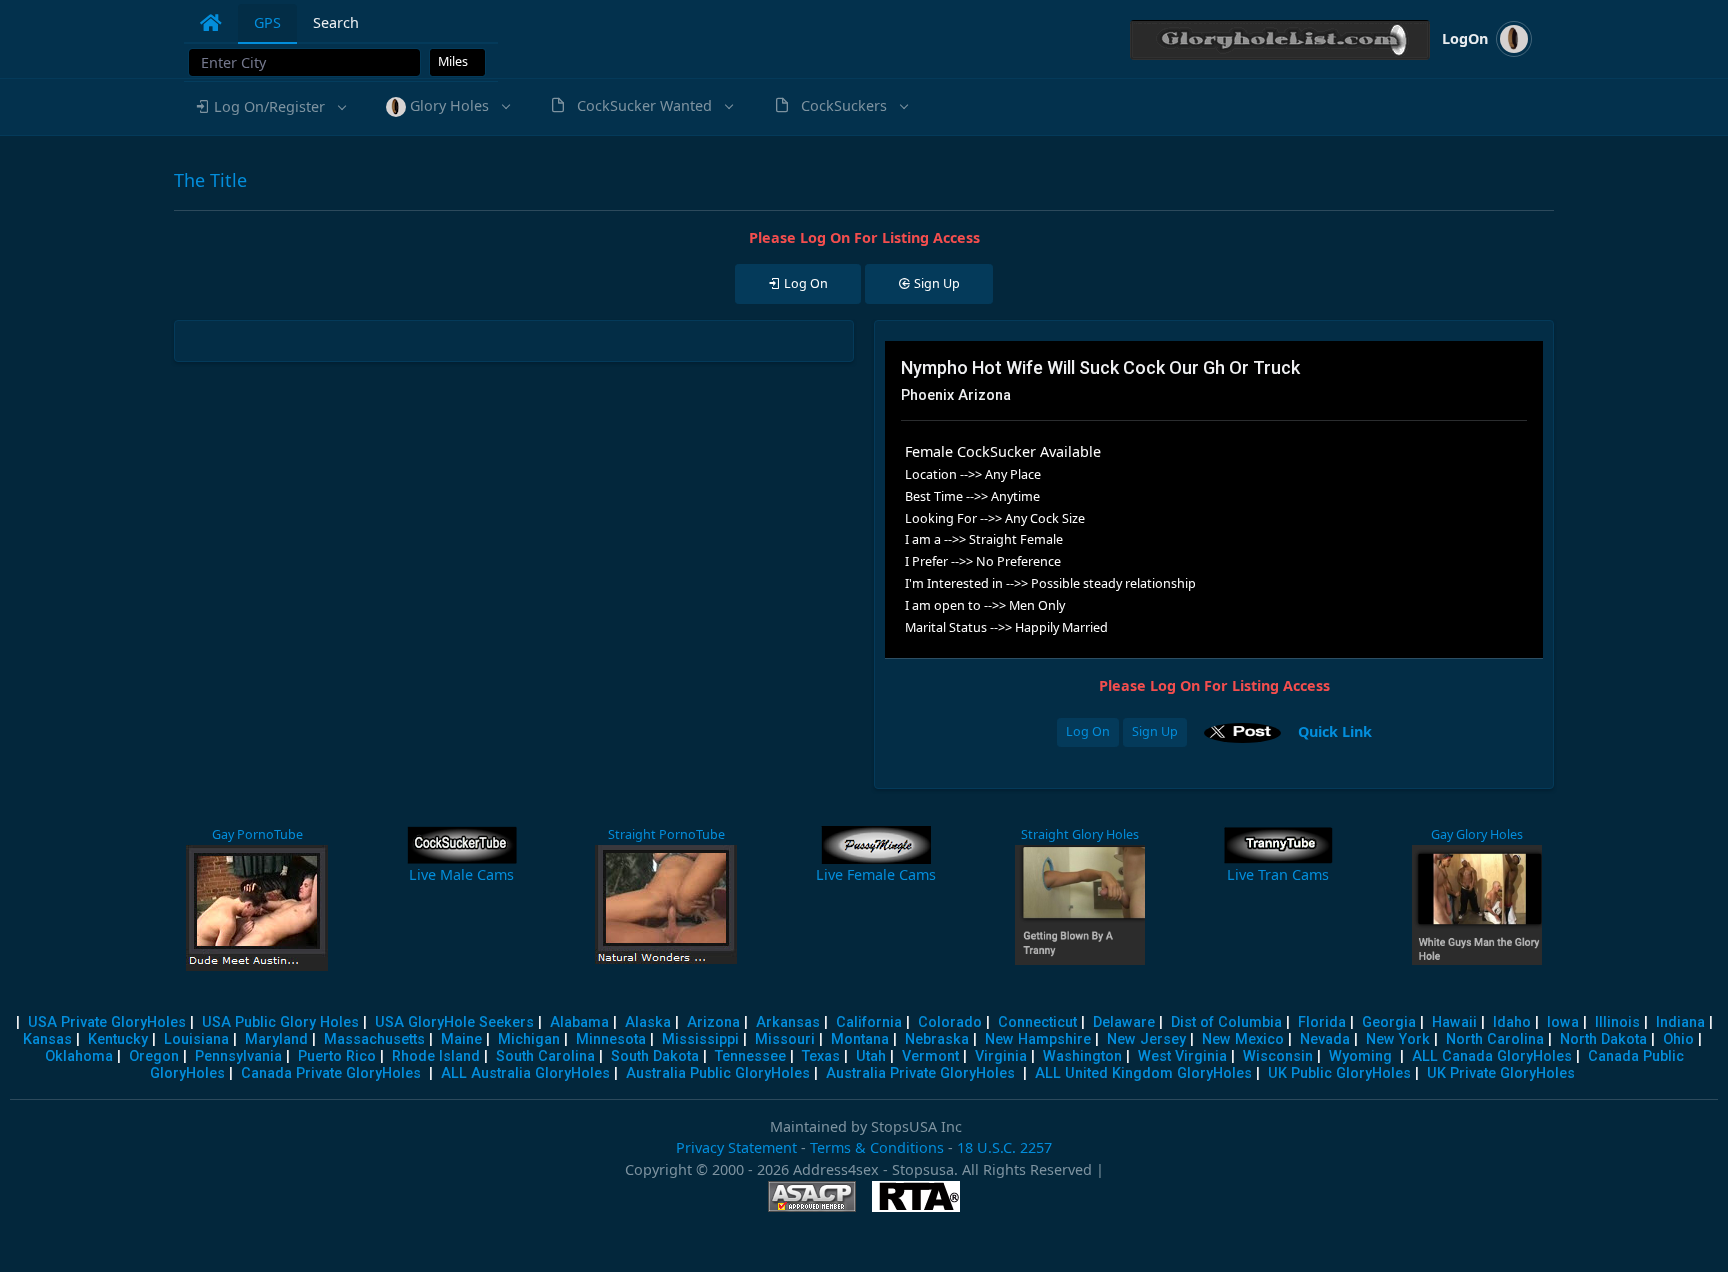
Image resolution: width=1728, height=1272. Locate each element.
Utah (871, 1056)
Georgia (1389, 1022)
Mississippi (700, 1039)
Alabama (579, 1022)
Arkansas (788, 1022)
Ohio (1678, 1039)
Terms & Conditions (877, 1147)
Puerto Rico (337, 1056)
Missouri (785, 1039)
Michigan (529, 1039)
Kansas (47, 1039)
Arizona (713, 1022)
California (869, 1022)
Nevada (1325, 1039)
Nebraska (937, 1039)
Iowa (1563, 1022)
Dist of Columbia (1226, 1022)
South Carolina (545, 1056)
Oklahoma (79, 1056)
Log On (1088, 731)
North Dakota (1603, 1039)
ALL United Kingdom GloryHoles (1143, 1073)
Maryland (276, 1039)
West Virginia (1182, 1056)
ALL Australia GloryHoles (525, 1073)
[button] (269, 107)
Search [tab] (336, 22)
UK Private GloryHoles (1501, 1073)
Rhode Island (436, 1056)
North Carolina (1495, 1039)
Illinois (1617, 1022)
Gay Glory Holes (1477, 834)
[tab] (211, 23)
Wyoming (1360, 1056)
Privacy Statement (736, 1147)
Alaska (648, 1022)
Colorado (950, 1022)
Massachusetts (374, 1039)
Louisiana (196, 1039)
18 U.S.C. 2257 (1004, 1147)
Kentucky (118, 1039)
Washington (1082, 1056)
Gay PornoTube (257, 834)
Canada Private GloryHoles (331, 1073)
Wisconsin (1278, 1056)
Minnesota (611, 1039)
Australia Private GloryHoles (920, 1073)
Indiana (1680, 1022)
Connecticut (1037, 1022)
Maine (461, 1039)
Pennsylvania (238, 1056)
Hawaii (1454, 1022)
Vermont (930, 1056)
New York (1398, 1039)
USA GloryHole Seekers (454, 1022)
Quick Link (1335, 730)
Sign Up (1155, 731)
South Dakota (655, 1056)
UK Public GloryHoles (1339, 1073)
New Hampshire (1038, 1039)
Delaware (1124, 1022)
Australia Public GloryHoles (718, 1073)
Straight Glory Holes (1080, 834)
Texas (821, 1056)
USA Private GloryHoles (107, 1022)
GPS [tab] (267, 22)
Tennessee (750, 1056)
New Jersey (1146, 1039)
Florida (1322, 1022)
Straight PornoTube (666, 834)
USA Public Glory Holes (280, 1022)
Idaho (1512, 1022)
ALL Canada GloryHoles (1492, 1056)
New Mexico (1243, 1039)
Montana (860, 1039)
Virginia (1001, 1056)
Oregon (154, 1056)
